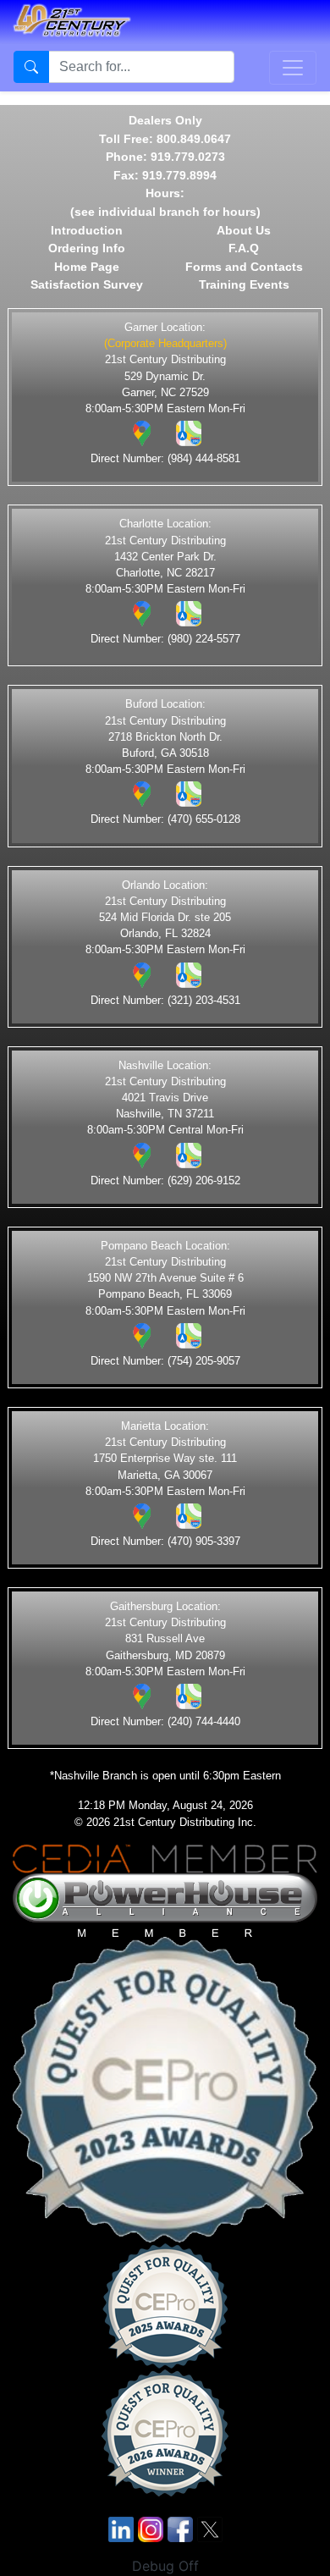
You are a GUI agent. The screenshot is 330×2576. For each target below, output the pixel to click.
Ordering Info (87, 248)
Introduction (87, 230)
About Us (244, 230)
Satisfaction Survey (87, 284)
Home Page (87, 267)
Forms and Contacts (244, 267)
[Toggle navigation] (293, 68)
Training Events (244, 284)
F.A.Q (244, 248)
